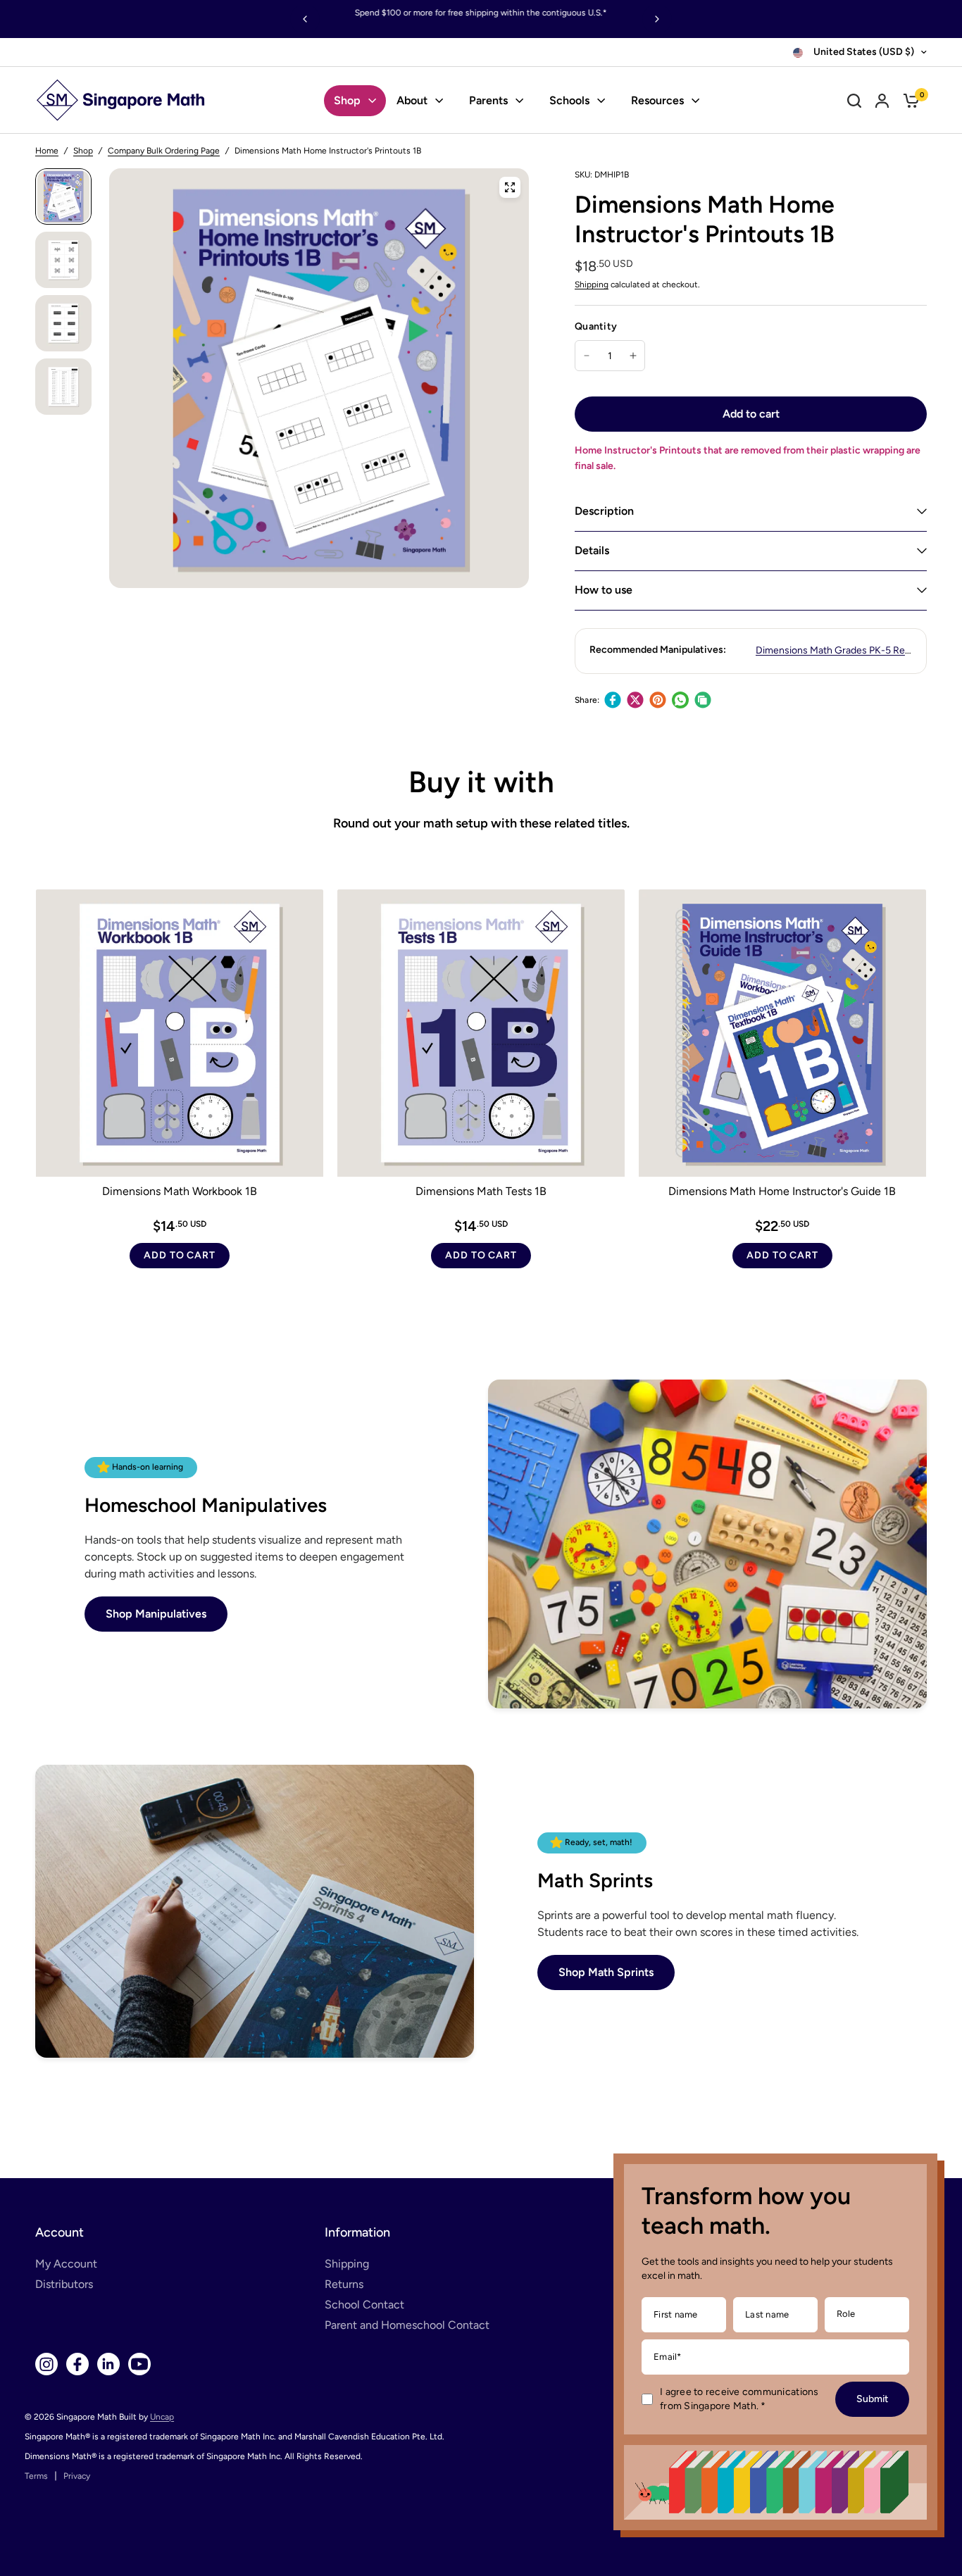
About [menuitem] (412, 100)
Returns (344, 2284)
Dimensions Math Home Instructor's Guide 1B (782, 1191)
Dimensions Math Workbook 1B (180, 1191)
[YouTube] (139, 2364)
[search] (854, 100)
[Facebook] (613, 700)
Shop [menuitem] (347, 100)
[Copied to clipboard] (703, 700)
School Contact (364, 2305)
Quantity (596, 326)
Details (592, 550)
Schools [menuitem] (569, 100)
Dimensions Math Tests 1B (481, 1191)
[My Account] (882, 100)
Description (604, 511)
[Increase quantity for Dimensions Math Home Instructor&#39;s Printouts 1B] (633, 356)
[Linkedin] (108, 2364)
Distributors (64, 2284)
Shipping (592, 285)
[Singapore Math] (121, 100)
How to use (604, 590)
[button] (156, 1614)
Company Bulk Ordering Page (164, 151)
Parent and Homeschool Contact (407, 2325)
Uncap (162, 2417)
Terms (36, 2476)
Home (47, 151)
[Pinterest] (658, 700)
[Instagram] (46, 2364)
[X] (635, 700)
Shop (83, 151)
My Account (66, 2264)
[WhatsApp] (680, 700)
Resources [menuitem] (657, 100)
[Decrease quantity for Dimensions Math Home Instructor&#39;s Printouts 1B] (587, 356)
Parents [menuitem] (488, 100)
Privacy (77, 2476)
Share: (587, 700)
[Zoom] (510, 187)
